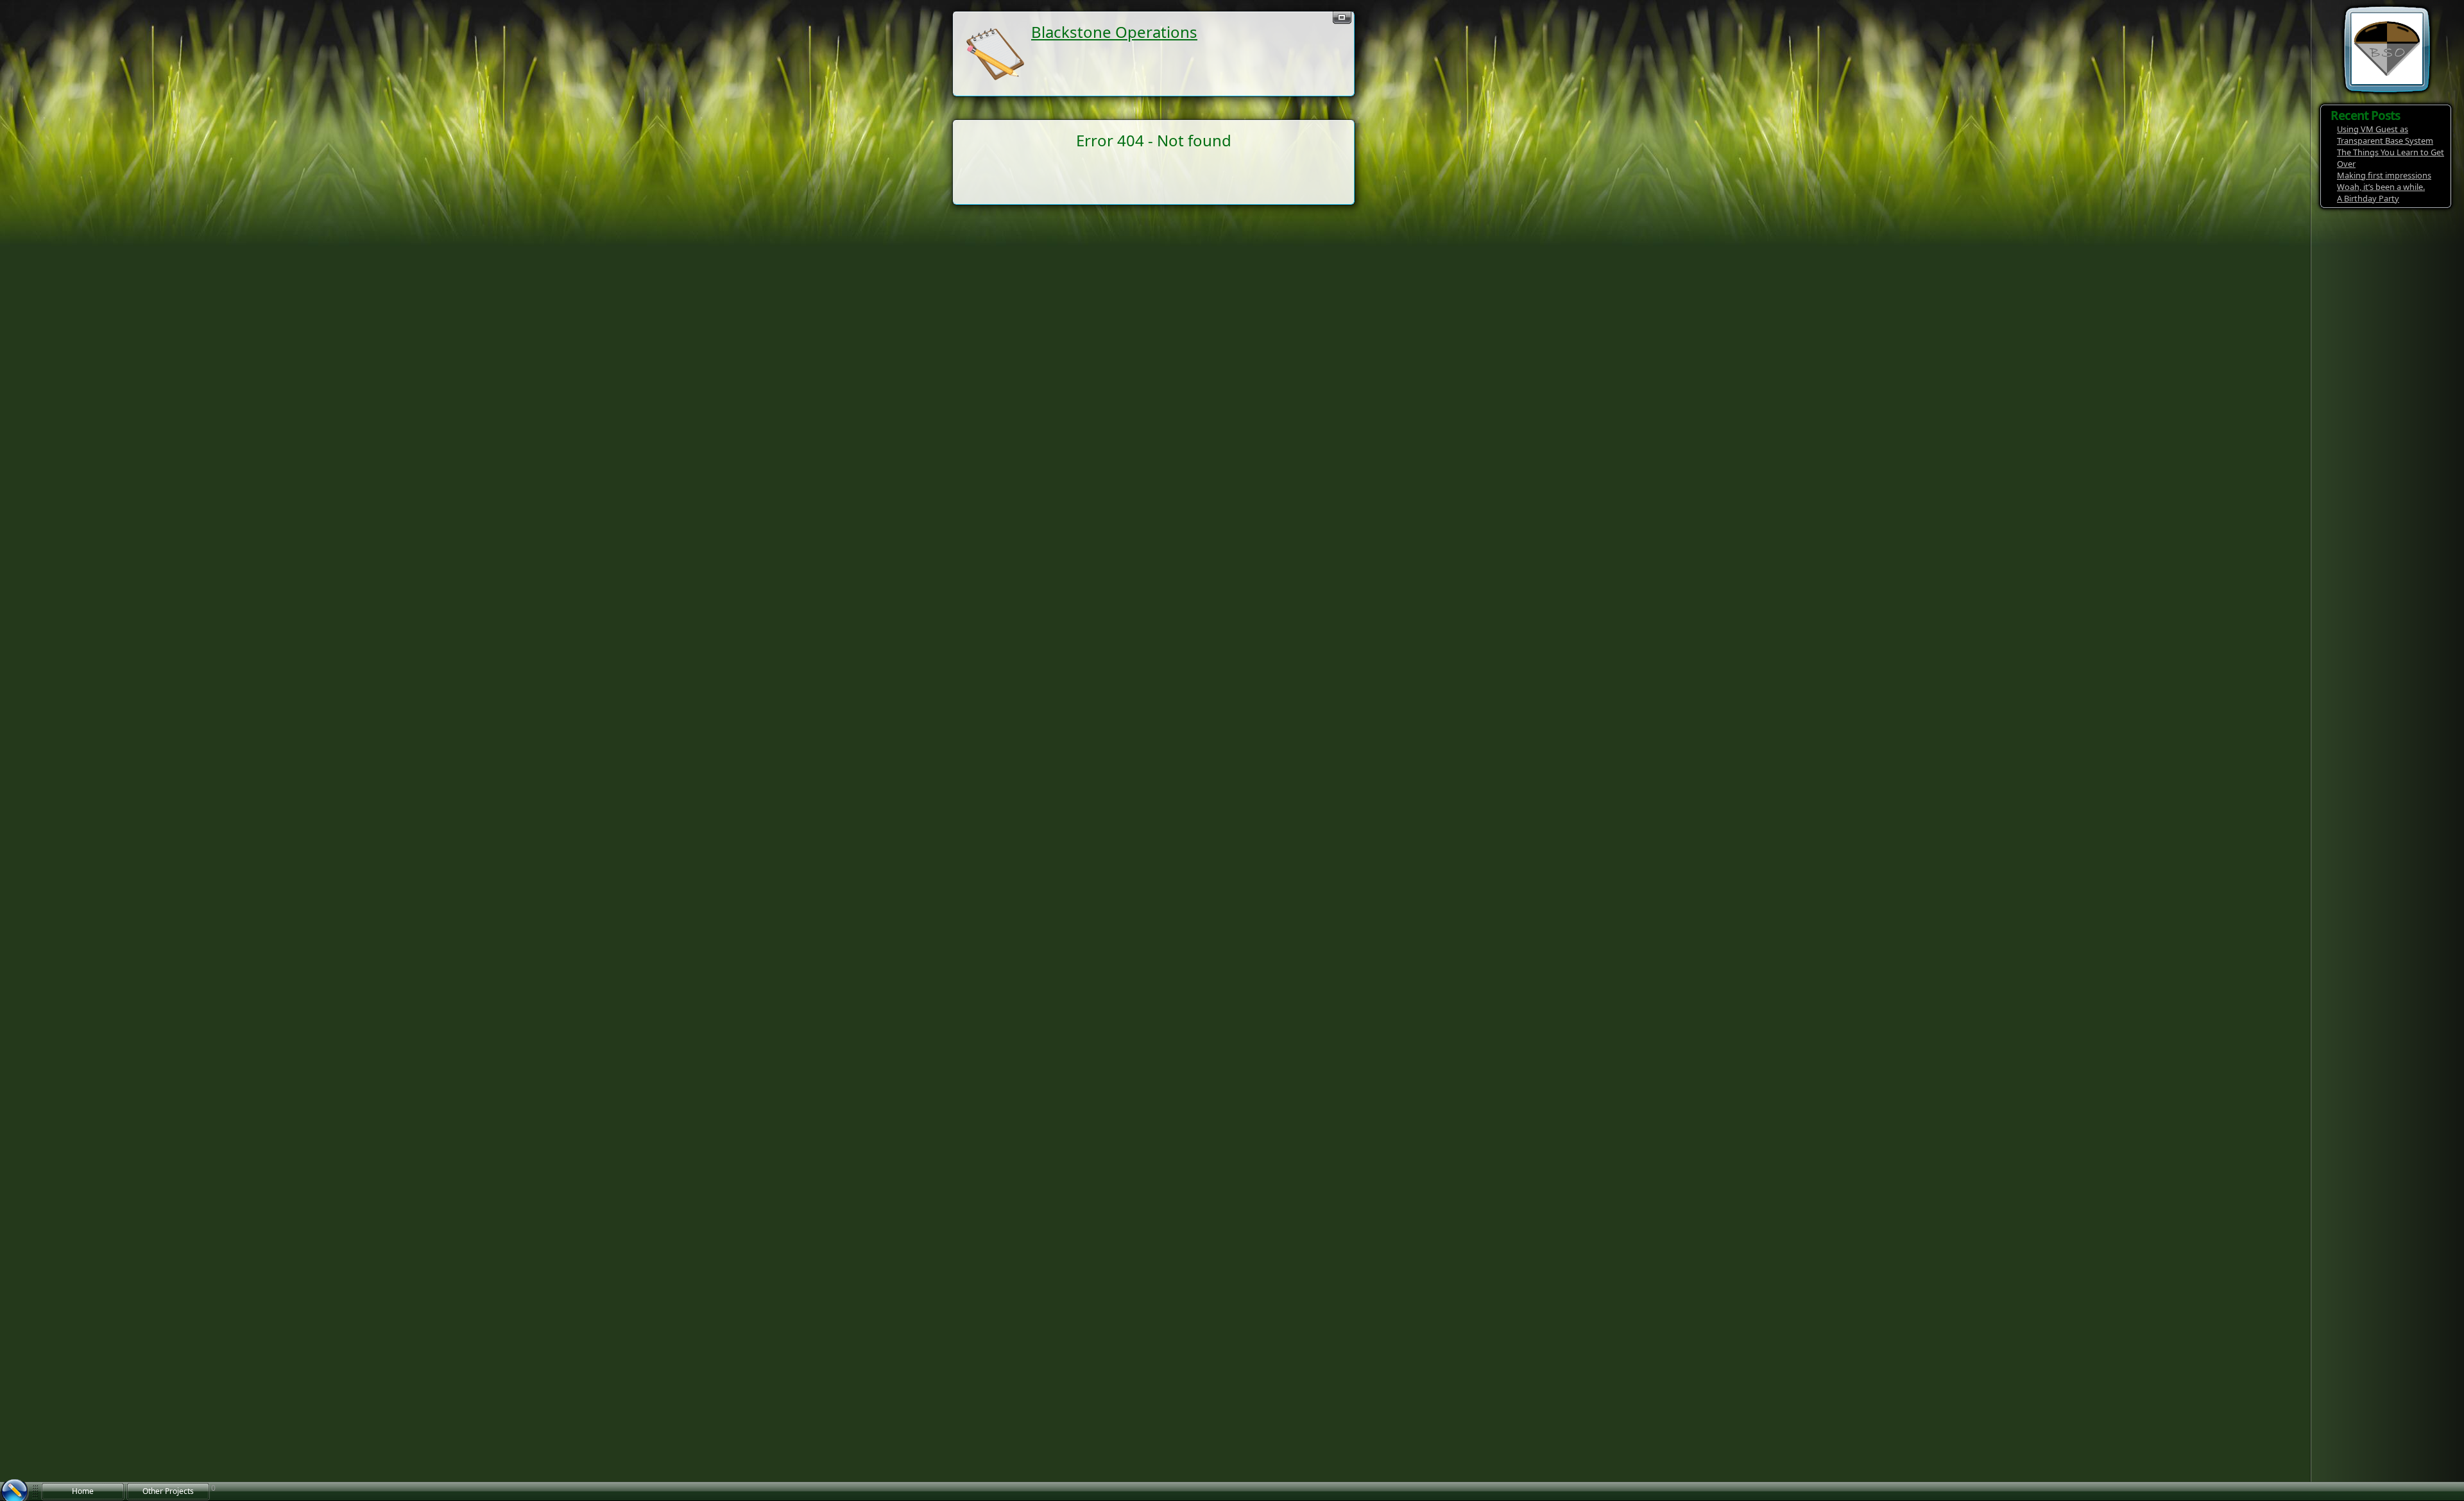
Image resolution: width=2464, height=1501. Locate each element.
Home (83, 1491)
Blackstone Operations (1114, 32)
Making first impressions (2384, 175)
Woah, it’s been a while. (2381, 187)
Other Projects (168, 1491)
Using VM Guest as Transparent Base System (2385, 135)
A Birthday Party (2368, 198)
